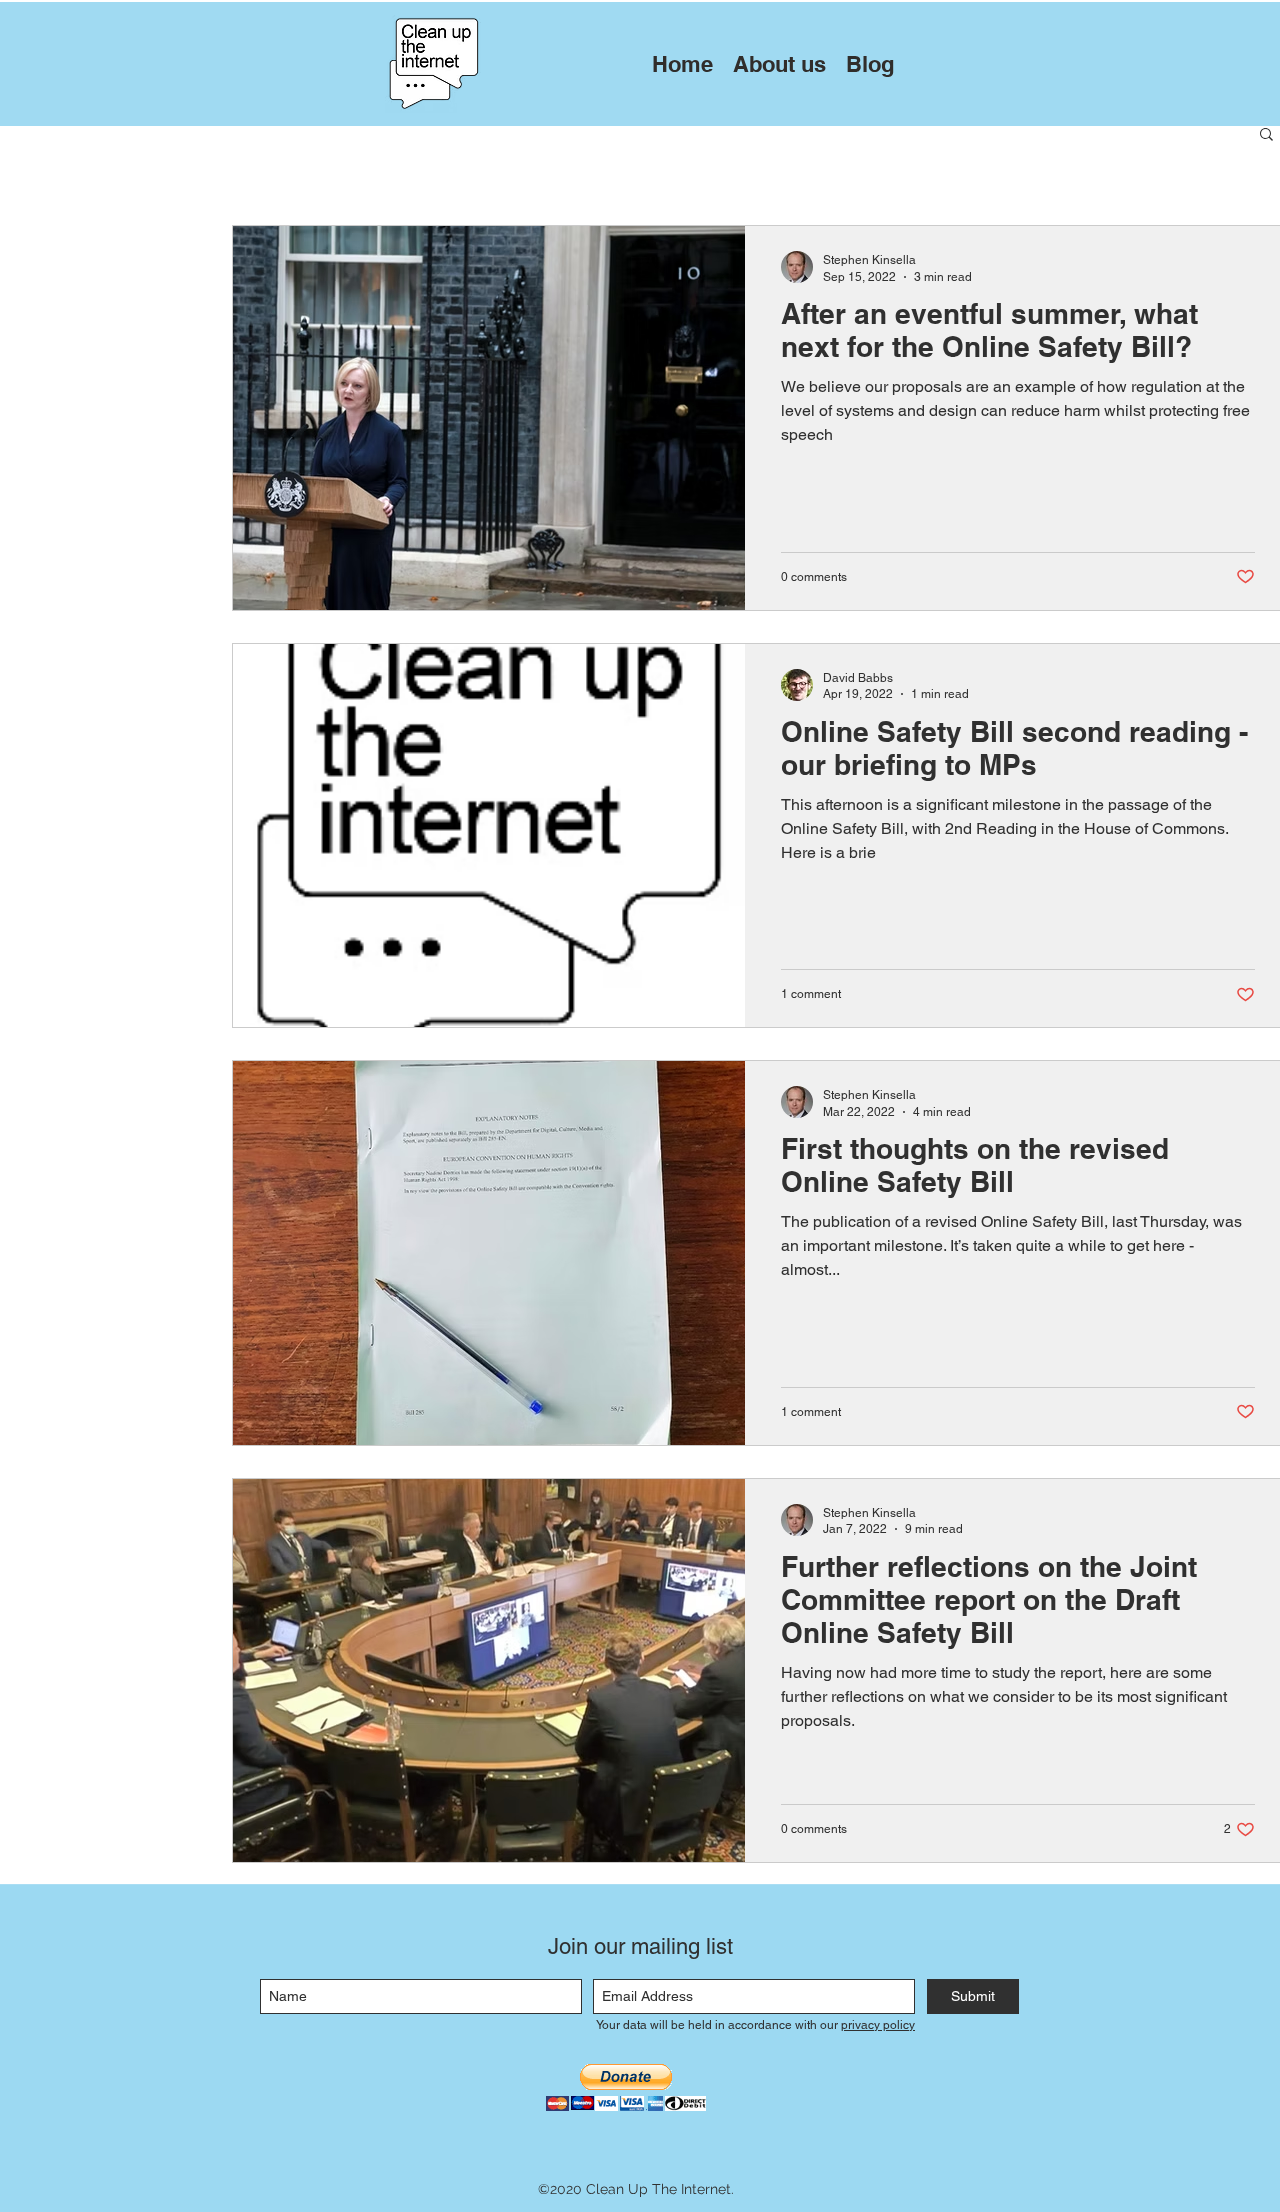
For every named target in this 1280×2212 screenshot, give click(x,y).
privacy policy (878, 2025)
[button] (1266, 135)
